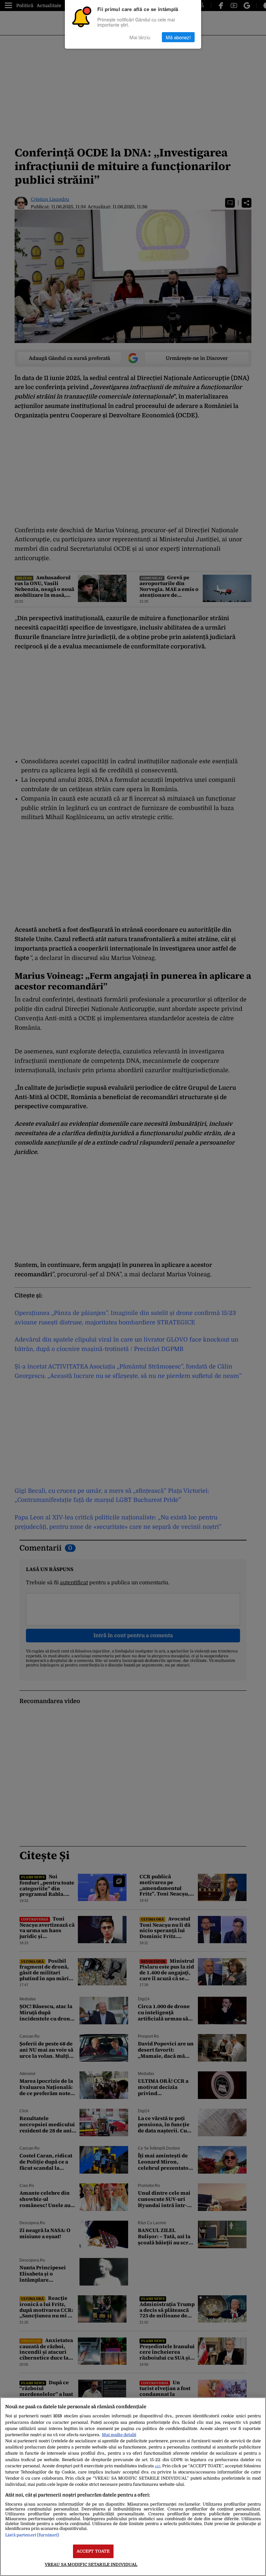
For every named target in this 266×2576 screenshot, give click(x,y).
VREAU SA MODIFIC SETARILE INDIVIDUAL (91, 2564)
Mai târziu (140, 37)
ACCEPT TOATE (93, 2551)
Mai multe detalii (119, 2435)
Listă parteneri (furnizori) (32, 2535)
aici (157, 2466)
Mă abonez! (178, 37)
